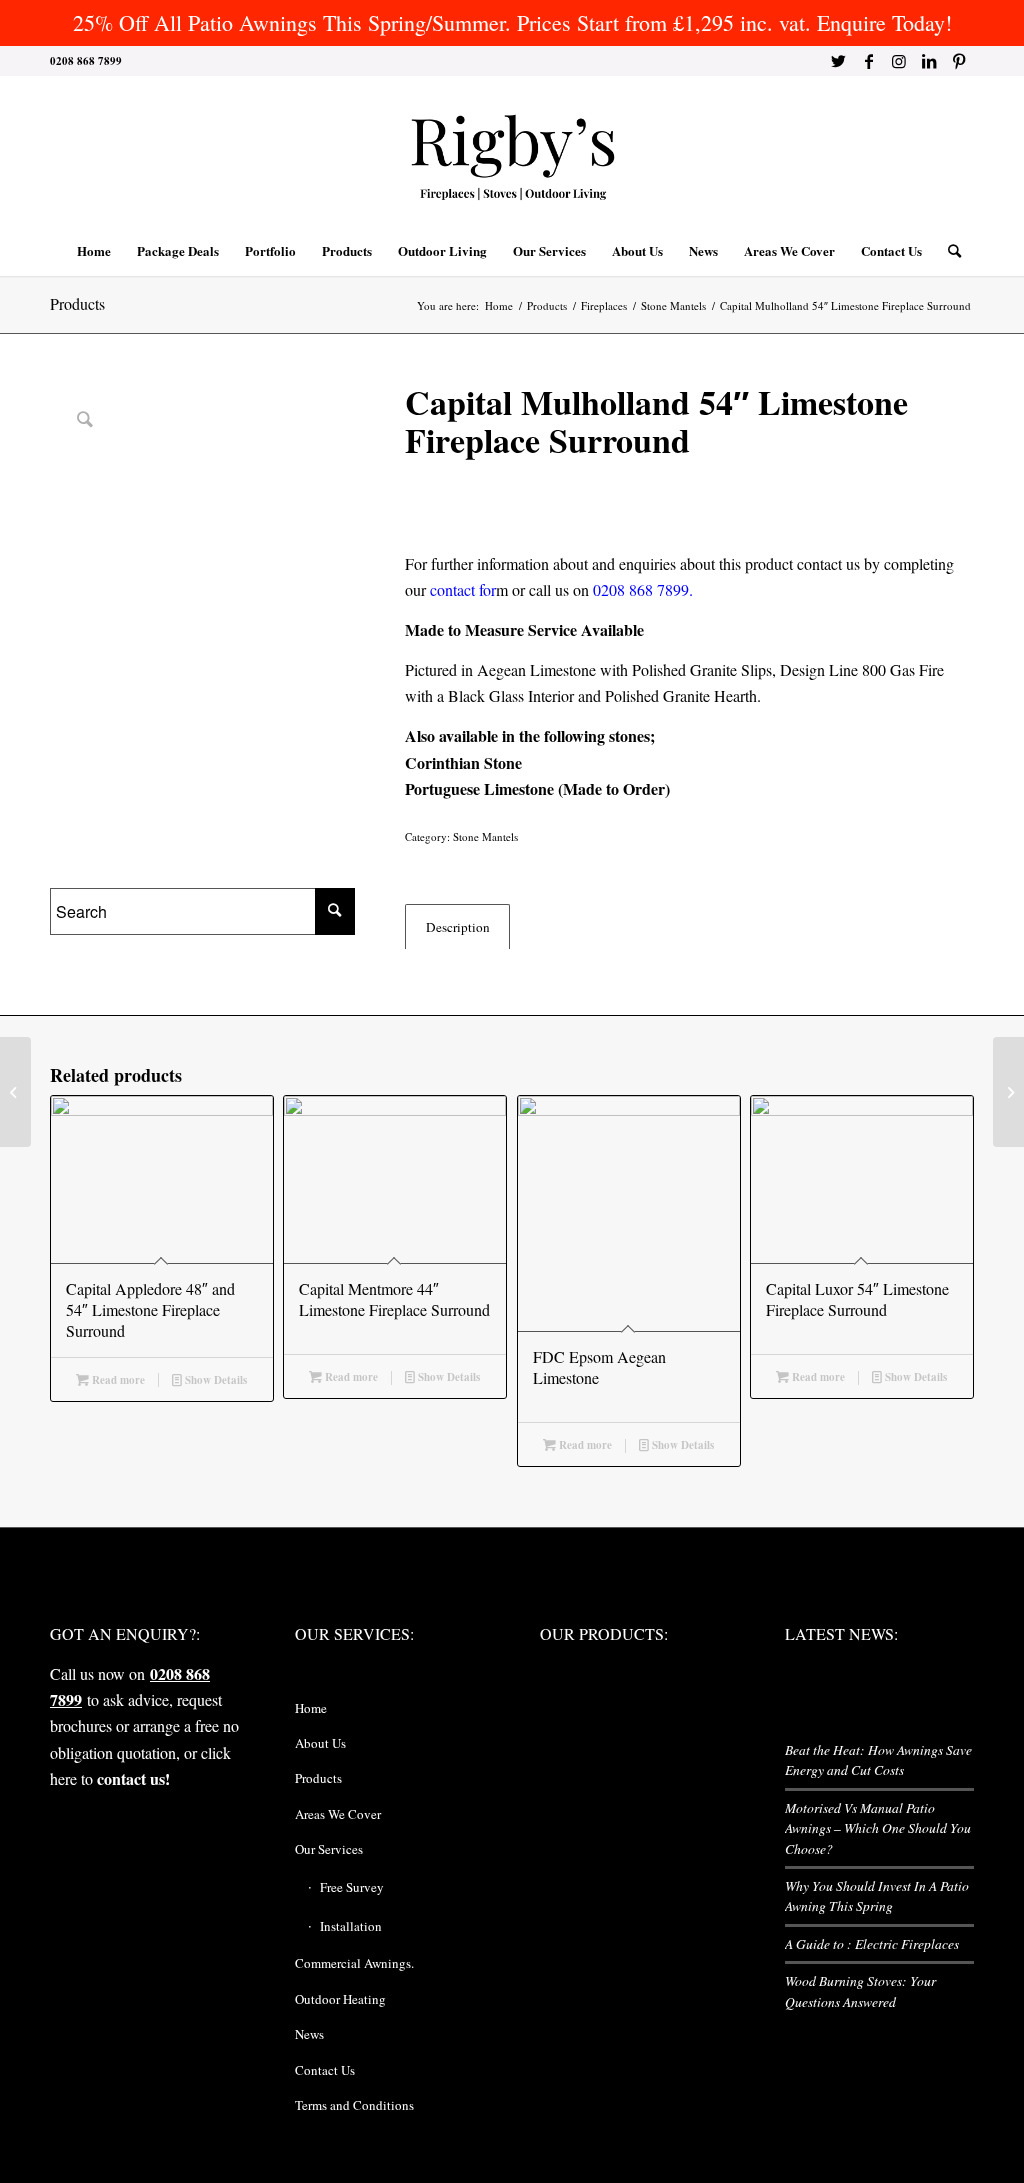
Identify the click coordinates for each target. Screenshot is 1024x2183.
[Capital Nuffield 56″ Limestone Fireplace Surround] (1008, 1092)
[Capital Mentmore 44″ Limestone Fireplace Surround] (15, 1092)
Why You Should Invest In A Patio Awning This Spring (877, 1895)
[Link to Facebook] (868, 61)
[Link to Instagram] (898, 61)
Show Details (214, 1380)
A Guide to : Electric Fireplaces (872, 1943)
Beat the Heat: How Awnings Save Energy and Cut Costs (878, 1759)
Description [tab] (458, 927)
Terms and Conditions (354, 2105)
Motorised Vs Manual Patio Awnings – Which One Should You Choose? (878, 1828)
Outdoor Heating (340, 1999)
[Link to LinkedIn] (928, 61)
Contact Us (325, 2070)
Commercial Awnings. (354, 1963)
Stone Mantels (485, 836)
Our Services (329, 1849)
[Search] (948, 251)
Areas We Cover (338, 1814)
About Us (320, 1743)
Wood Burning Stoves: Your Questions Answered (860, 1990)
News (309, 2034)
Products (77, 303)
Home (311, 1708)
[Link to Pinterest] (959, 61)
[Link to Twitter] (838, 61)
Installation (351, 1926)
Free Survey (352, 1887)
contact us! (133, 1778)
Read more (117, 1380)
